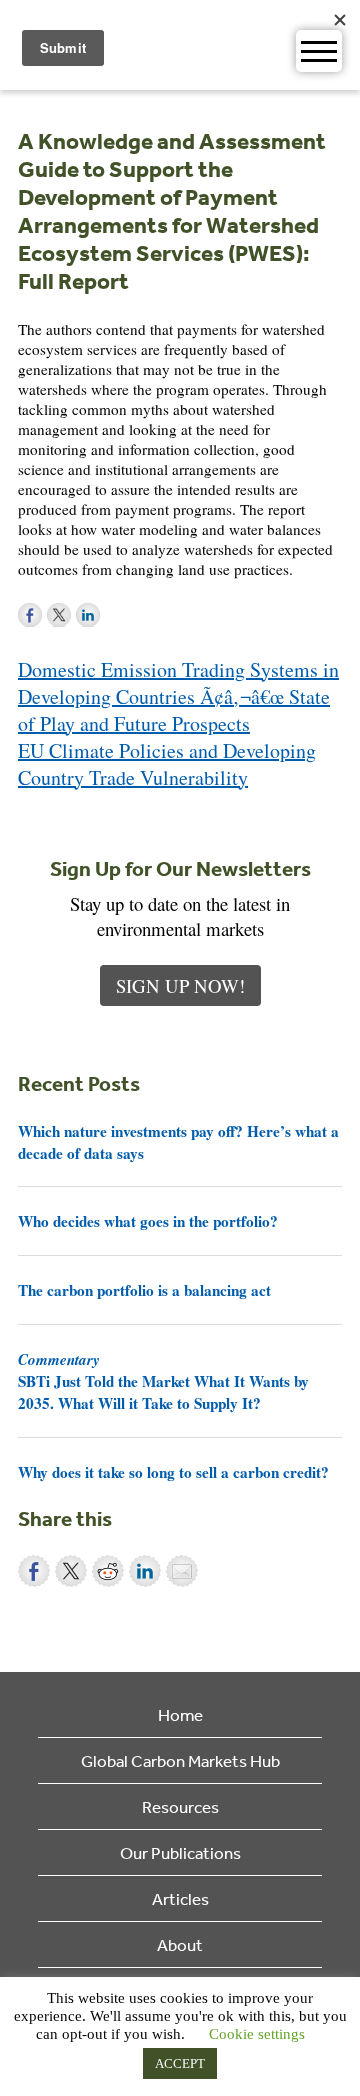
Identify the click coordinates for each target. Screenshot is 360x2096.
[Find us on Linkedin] (88, 615)
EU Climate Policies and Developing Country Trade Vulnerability (167, 764)
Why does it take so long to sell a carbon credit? (173, 1472)
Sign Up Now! (180, 985)
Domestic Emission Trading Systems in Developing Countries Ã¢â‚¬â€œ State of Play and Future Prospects (178, 696)
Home (180, 1714)
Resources (180, 1806)
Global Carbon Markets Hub (180, 1760)
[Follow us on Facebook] (30, 615)
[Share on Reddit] (108, 1571)
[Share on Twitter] (71, 1571)
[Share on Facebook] (34, 1571)
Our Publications (180, 1852)
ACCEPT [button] (180, 2063)
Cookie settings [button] (257, 2034)
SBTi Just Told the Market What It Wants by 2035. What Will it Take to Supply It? (163, 1381)
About (180, 1944)
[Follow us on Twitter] (59, 615)
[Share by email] (182, 1571)
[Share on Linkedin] (145, 1571)
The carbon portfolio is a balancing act (144, 1290)
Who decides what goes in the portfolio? (148, 1221)
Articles (180, 1898)
